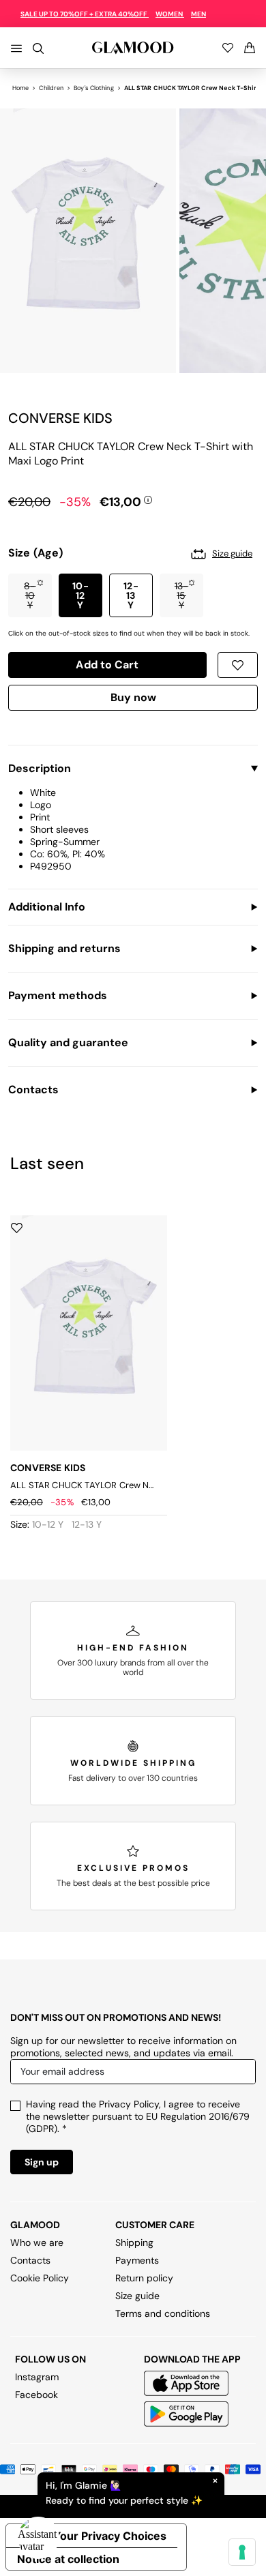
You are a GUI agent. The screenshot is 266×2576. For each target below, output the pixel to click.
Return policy (144, 2278)
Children (51, 88)
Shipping (134, 2242)
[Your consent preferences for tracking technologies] (242, 2552)
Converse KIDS (60, 418)
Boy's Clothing (93, 88)
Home (20, 88)
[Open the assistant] (38, 2538)
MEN (198, 14)
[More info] (148, 499)
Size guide (137, 2296)
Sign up (42, 2162)
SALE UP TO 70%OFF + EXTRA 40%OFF (85, 14)
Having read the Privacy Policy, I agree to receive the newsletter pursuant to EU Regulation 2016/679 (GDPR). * (138, 2116)
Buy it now (133, 700)
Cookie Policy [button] (40, 2278)
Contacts (30, 2260)
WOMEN (170, 14)
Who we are (37, 2242)
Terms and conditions (163, 2313)
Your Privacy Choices (110, 2536)
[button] (30, 595)
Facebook (36, 2395)
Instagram (37, 2377)
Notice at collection (68, 2559)
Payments (137, 2260)
